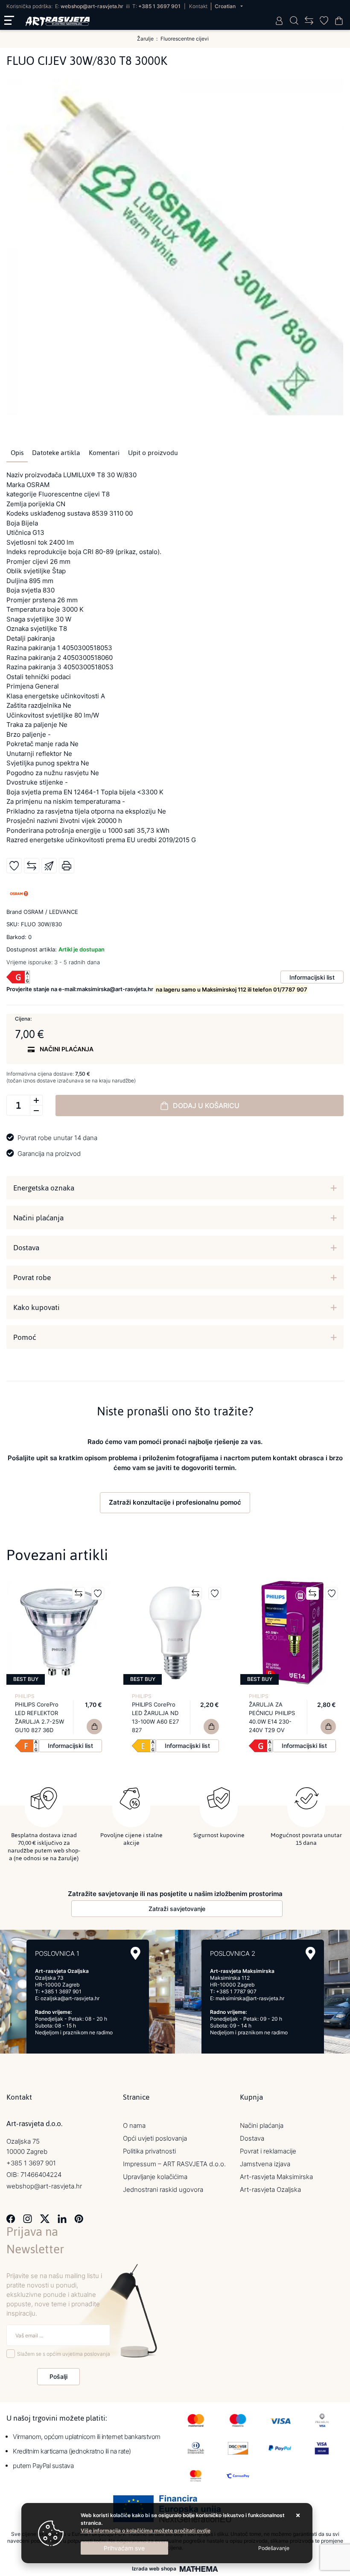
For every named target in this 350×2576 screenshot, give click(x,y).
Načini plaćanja (38, 1218)
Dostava (26, 1248)
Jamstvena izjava (265, 2164)
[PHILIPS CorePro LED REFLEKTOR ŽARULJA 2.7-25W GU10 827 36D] (94, 1727)
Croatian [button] (226, 6)
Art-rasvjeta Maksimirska (276, 2177)
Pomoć (25, 1337)
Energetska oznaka (44, 1188)
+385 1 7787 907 (236, 1991)
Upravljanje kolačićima (155, 2177)
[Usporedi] (32, 866)
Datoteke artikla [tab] (56, 453)
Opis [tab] (17, 453)
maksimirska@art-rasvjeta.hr (250, 1998)
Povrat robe (32, 1278)
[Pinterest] (79, 2218)
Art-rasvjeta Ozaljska (270, 2189)
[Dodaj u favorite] (14, 866)
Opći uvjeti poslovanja (155, 2138)
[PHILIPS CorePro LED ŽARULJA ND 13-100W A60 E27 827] (211, 1727)
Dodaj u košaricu (206, 1106)
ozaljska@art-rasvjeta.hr (70, 1998)
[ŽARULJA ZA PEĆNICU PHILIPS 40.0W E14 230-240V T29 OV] (328, 1727)
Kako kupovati (36, 1307)
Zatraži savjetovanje (177, 1909)
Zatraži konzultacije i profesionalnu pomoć (175, 1502)
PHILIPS (25, 1696)
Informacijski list (312, 977)
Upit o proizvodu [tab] (153, 453)
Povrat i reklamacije (268, 2151)
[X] (45, 2218)
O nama (134, 2125)
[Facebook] (11, 2218)
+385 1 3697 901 (159, 6)
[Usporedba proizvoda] (79, 1593)
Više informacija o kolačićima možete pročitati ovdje (146, 2531)
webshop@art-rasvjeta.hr (92, 6)
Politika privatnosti (149, 2151)
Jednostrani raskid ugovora (163, 2189)
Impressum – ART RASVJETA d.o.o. (174, 2164)
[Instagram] (28, 2218)
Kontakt (198, 6)
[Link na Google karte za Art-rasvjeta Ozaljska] (136, 1953)
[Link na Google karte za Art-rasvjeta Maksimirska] (311, 1953)
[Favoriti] (98, 1593)
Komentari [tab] (104, 453)
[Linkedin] (62, 2218)
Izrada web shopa (154, 2569)
